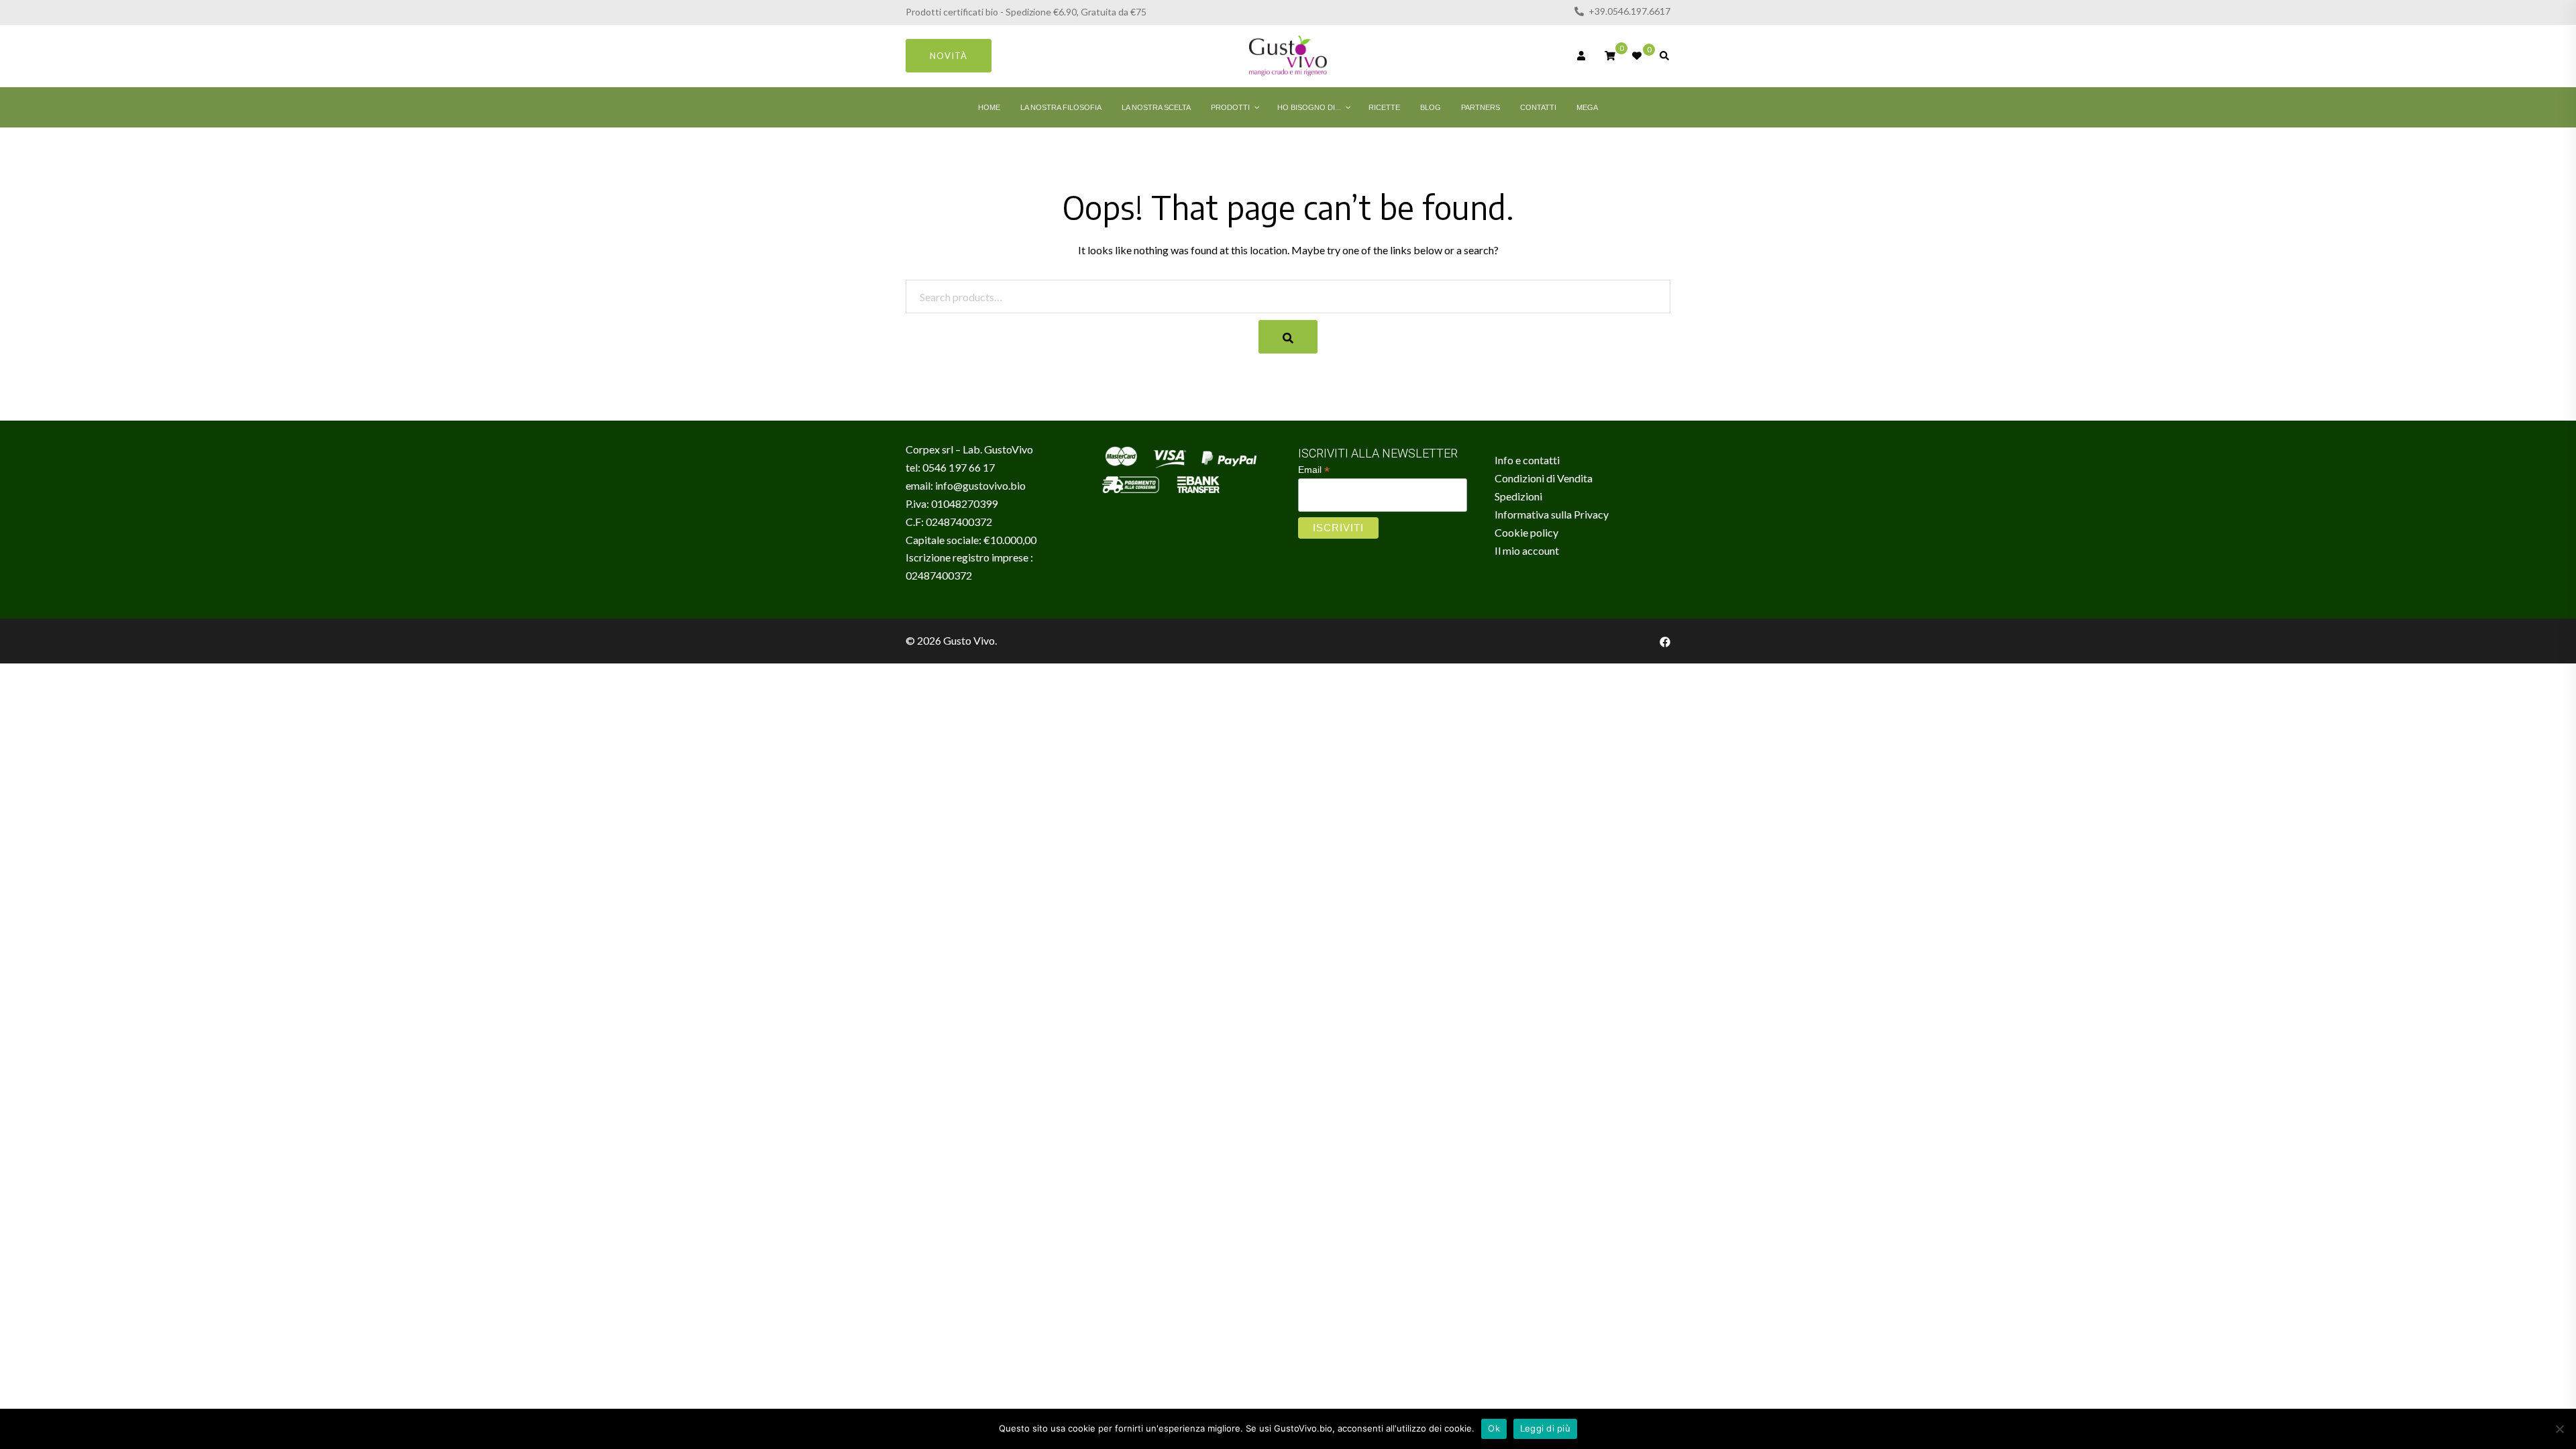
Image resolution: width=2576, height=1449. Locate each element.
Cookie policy (1526, 532)
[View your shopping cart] (1610, 55)
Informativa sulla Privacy (1552, 514)
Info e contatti (1527, 460)
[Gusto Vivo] (1288, 55)
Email (1314, 470)
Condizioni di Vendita (1544, 478)
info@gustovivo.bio (980, 485)
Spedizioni (1518, 496)
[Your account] (1582, 56)
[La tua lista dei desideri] (1638, 56)
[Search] (1288, 337)
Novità (949, 56)
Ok (1494, 1428)
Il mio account (1527, 550)
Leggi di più (1545, 1428)
